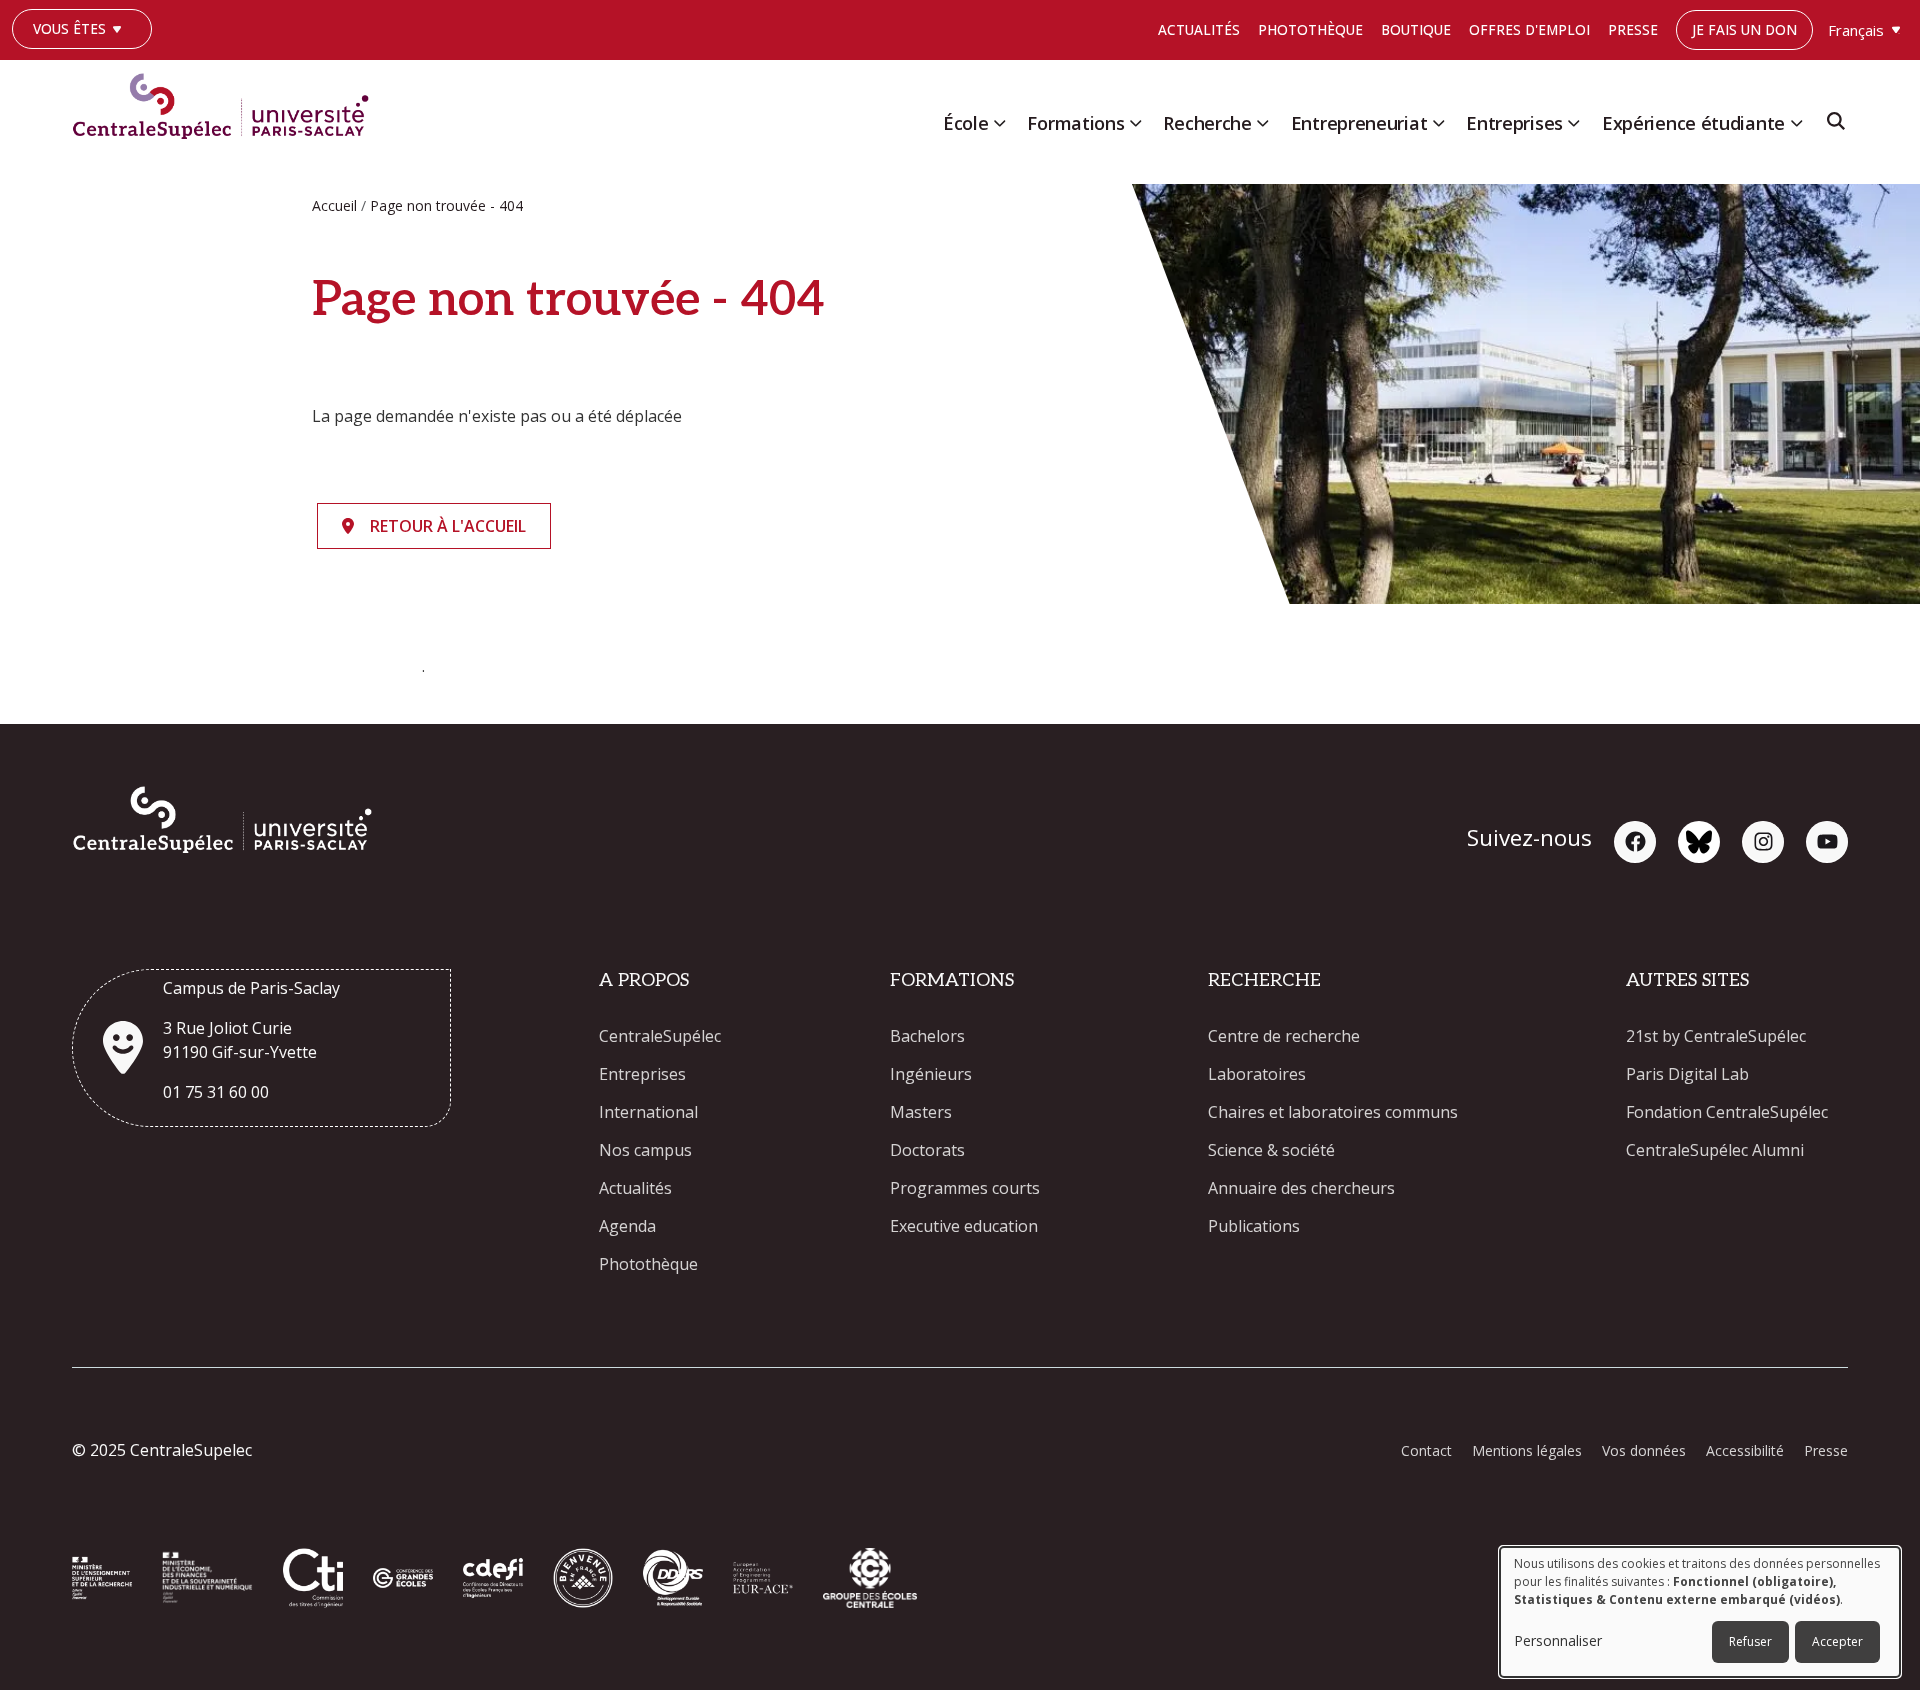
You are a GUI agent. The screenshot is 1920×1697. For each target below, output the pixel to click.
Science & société (1271, 1150)
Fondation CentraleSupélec (1727, 1112)
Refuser (1750, 1641)
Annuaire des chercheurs (1301, 1188)
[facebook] (1635, 842)
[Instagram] (1763, 842)
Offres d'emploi (1529, 29)
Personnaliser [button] (1558, 1640)
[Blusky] (1699, 842)
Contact (1426, 1450)
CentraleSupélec (660, 1036)
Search (1836, 127)
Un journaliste (77, 58)
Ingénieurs (931, 1074)
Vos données (1644, 1450)
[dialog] (1700, 1612)
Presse (1633, 29)
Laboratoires (1257, 1074)
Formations (1075, 123)
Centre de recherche (1284, 1036)
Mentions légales (1527, 1450)
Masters (921, 1112)
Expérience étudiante (1693, 123)
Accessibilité (1745, 1450)
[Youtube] (1827, 842)
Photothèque (1310, 29)
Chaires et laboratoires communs (1333, 1112)
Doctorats (927, 1150)
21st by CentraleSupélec (1716, 1036)
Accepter (1837, 1641)
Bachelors (927, 1036)
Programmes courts (965, 1188)
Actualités (1199, 29)
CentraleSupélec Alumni (1715, 1150)
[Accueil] (228, 102)
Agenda (627, 1226)
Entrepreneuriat (1359, 123)
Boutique (1416, 29)
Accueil (334, 205)
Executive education (964, 1226)
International (648, 1112)
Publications (1254, 1226)
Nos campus (645, 1150)
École (966, 123)
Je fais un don (1744, 29)
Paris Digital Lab (1687, 1074)
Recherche (1207, 123)
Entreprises (1514, 123)
